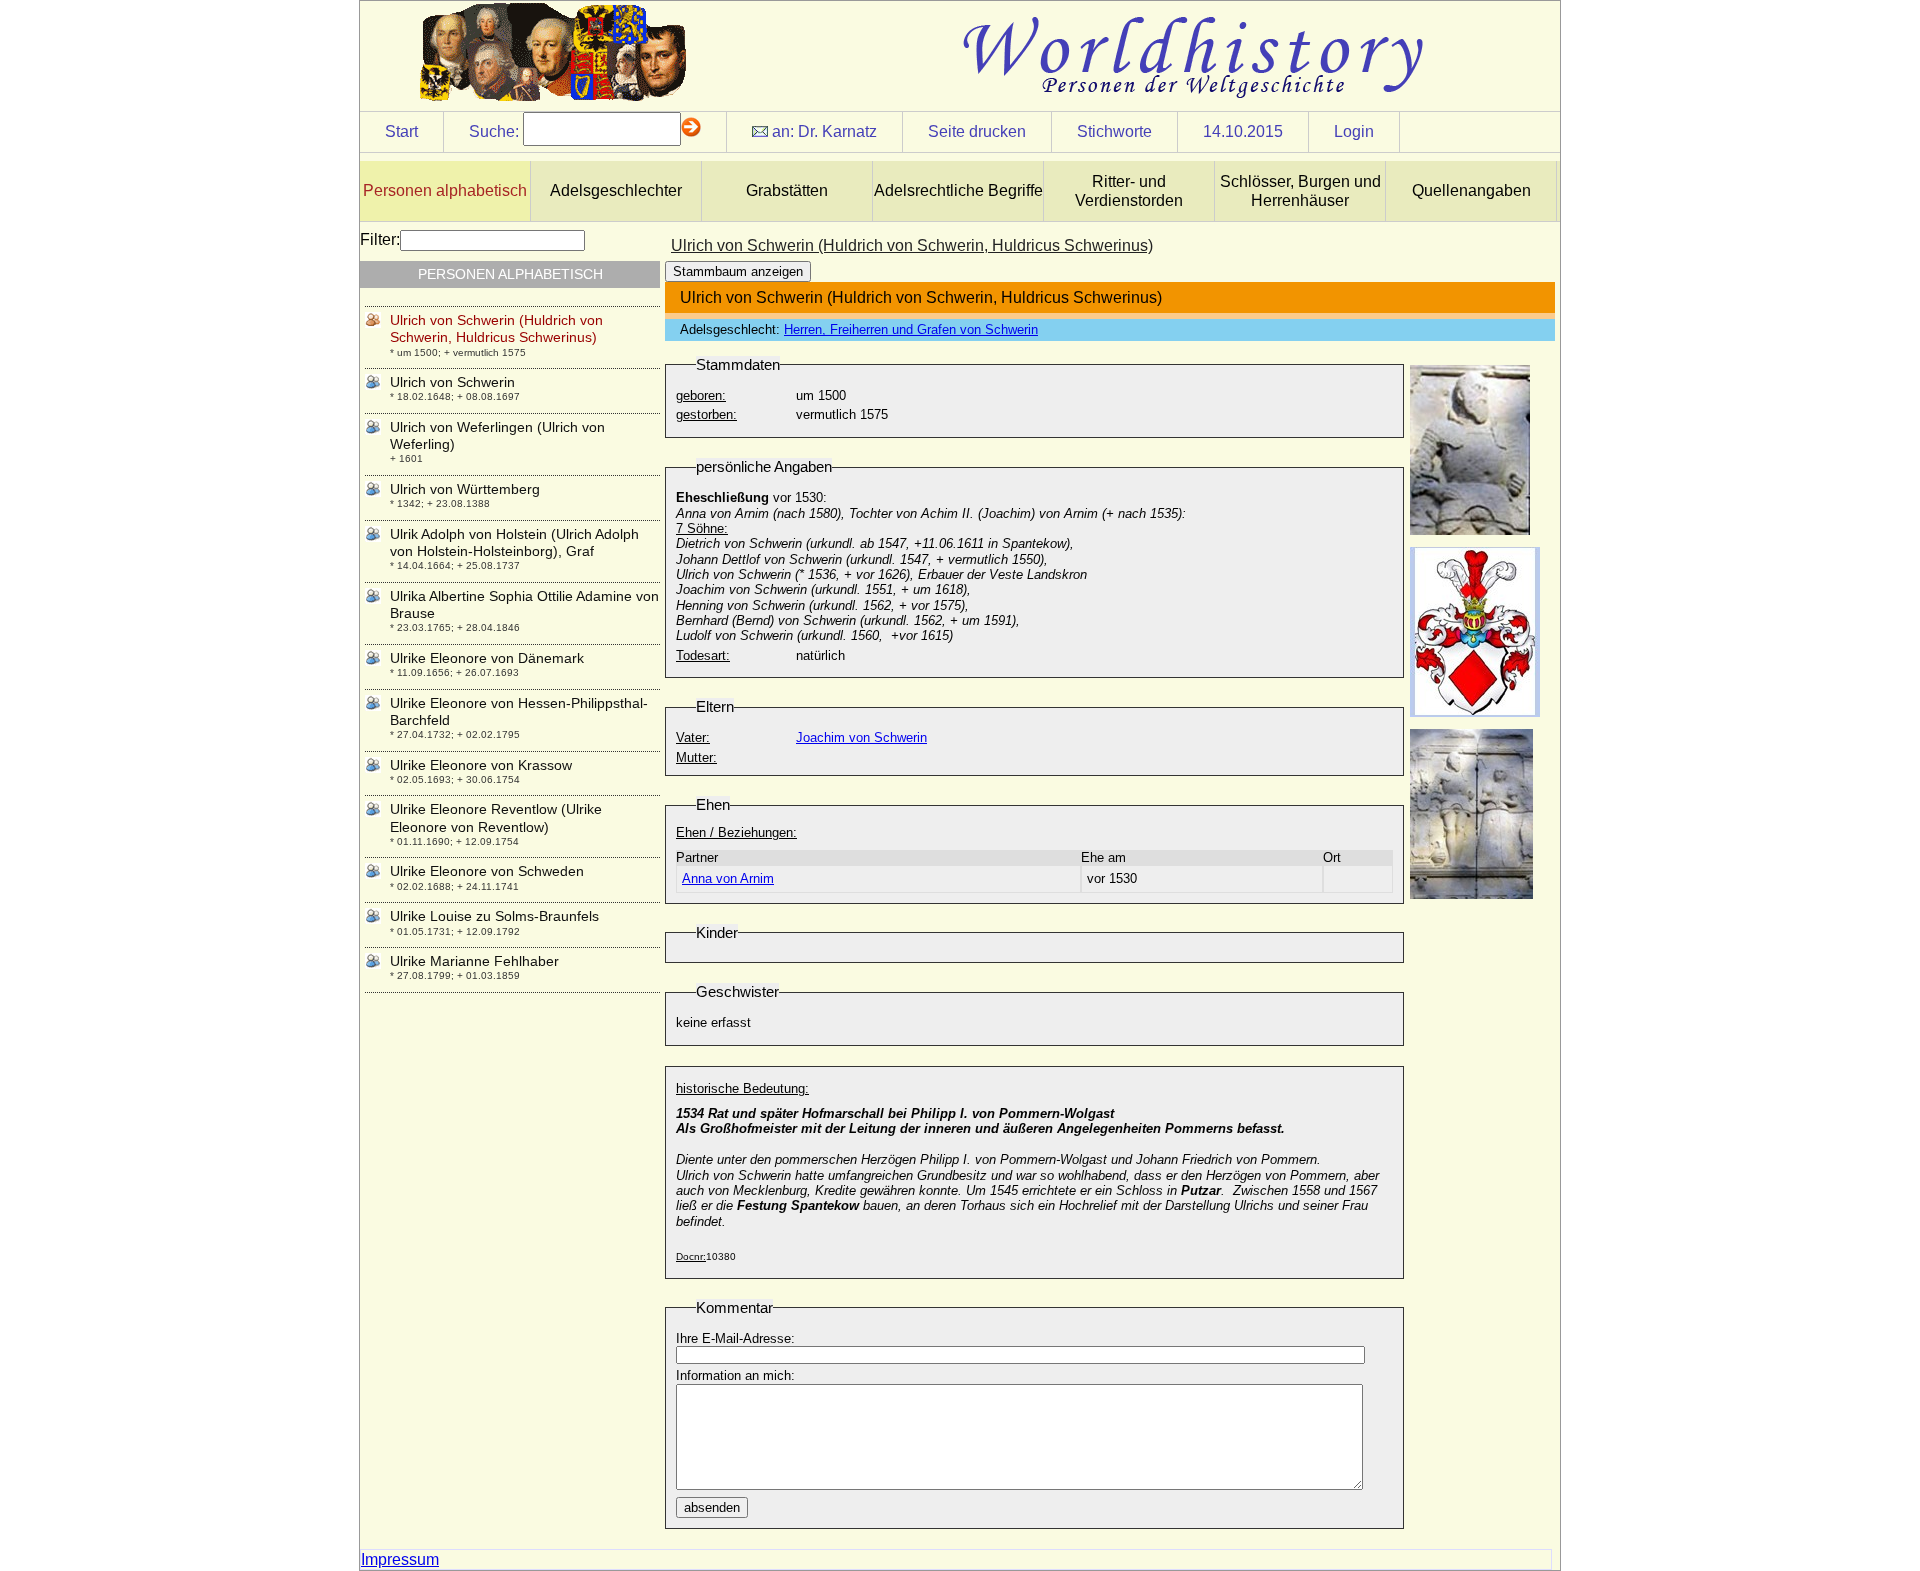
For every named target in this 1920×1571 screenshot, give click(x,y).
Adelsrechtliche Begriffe (958, 190)
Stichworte (1114, 131)
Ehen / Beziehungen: (736, 832)
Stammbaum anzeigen (738, 271)
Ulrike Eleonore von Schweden (487, 871)
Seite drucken (977, 131)
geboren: (701, 395)
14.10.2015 (1243, 131)
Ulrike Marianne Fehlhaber (474, 961)
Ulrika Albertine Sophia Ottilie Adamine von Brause (524, 604)
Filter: (380, 239)
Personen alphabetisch (445, 190)
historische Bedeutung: (742, 1088)
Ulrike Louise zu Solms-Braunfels (494, 916)
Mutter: (696, 757)
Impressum (400, 1559)
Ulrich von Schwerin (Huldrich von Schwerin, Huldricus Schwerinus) (496, 328)
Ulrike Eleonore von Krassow (481, 765)
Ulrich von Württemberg (465, 489)
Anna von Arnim (728, 878)
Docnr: (691, 1256)
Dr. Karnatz (837, 131)
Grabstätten (787, 190)
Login (1354, 131)
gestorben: (706, 414)
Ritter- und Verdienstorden (1129, 191)
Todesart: (703, 655)
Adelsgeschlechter (616, 190)
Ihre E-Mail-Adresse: (735, 1338)
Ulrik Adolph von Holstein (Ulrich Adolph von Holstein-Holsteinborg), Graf (514, 542)
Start (401, 131)
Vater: (693, 737)
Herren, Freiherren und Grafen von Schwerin (911, 329)
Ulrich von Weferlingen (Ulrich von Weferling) (497, 435)
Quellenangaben (1471, 190)
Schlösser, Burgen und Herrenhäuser (1300, 191)
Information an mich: (735, 1375)
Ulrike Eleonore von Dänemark (487, 658)
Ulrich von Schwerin (452, 382)
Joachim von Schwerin (861, 737)
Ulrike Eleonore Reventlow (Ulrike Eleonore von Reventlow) (496, 817)
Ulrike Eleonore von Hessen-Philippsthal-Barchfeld (519, 711)
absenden (712, 1507)
